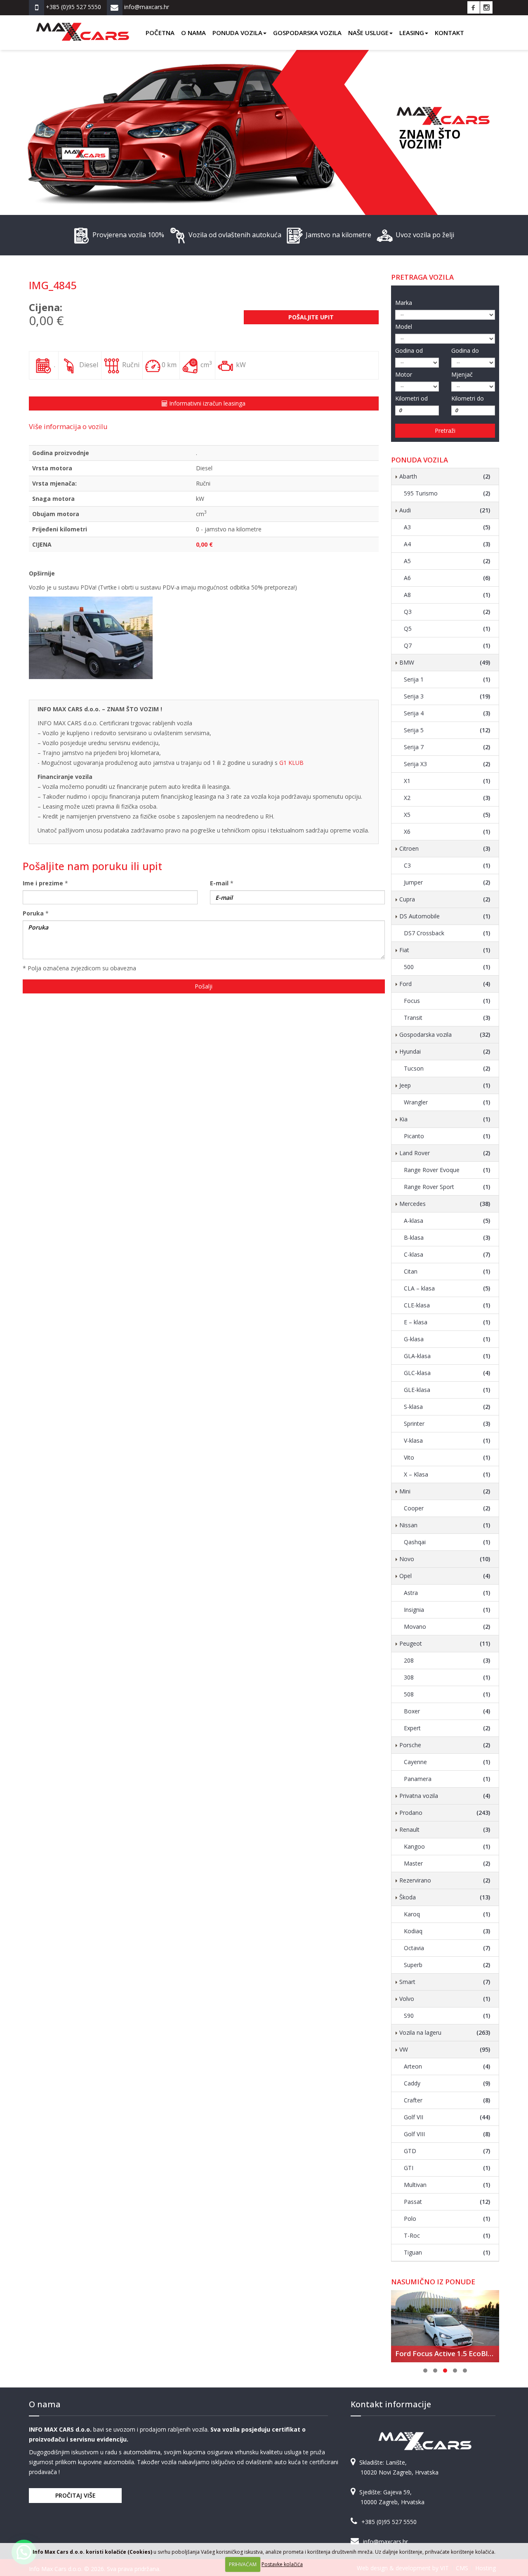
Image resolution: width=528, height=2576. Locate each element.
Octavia (447, 1948)
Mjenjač (462, 374)
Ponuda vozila (237, 33)
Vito (447, 1457)
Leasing (412, 33)
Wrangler (447, 1102)
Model (404, 327)
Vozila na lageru (445, 2032)
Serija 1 (447, 679)
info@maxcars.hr (385, 2542)
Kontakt (449, 33)
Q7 (447, 645)
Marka (404, 303)
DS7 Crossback (447, 933)
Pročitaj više (75, 2495)
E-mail (219, 883)
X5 (447, 815)
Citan (447, 1271)
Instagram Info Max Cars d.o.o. (486, 7)
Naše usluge (368, 33)
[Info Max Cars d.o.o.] (82, 26)
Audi (445, 510)
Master (447, 1863)
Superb (447, 1965)
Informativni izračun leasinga (206, 403)
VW (445, 2049)
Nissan (445, 1525)
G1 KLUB (291, 763)
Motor (404, 374)
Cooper (447, 1508)
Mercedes (445, 1204)
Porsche (445, 1745)
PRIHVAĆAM (243, 2564)
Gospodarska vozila (307, 33)
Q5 (447, 629)
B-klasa (447, 1237)
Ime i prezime (43, 883)
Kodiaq (447, 1931)
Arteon (447, 2066)
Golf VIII (447, 2134)
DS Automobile (445, 916)
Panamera (447, 1779)
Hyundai (445, 1051)
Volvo (445, 1999)
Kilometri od (411, 398)
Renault (445, 1829)
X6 (447, 832)
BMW (445, 662)
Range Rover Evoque (447, 1170)
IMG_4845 (53, 285)
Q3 (447, 612)
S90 (447, 2016)
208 (447, 1660)
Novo (445, 1559)
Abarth (445, 476)
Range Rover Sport (447, 1187)
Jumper (447, 882)
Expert (447, 1728)
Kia (445, 1119)
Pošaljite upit (311, 317)
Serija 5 (447, 730)
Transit (447, 1018)
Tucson (447, 1068)
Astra (447, 1593)
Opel (445, 1576)
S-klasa (447, 1407)
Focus (447, 1001)
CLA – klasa (447, 1288)
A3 (447, 527)
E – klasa (447, 1322)
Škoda (445, 1897)
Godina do (465, 350)
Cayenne (447, 1762)
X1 (447, 781)
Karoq (447, 1914)
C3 (447, 865)
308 (447, 1677)
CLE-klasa (447, 1305)
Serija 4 (447, 713)
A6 (447, 578)
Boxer (447, 1711)
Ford (445, 984)
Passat (447, 2202)
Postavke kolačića (282, 2564)
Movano (447, 1627)
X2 (447, 798)
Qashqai (447, 1542)
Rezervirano (445, 1880)
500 (447, 967)
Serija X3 (447, 764)
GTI (447, 2168)
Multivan (447, 2185)
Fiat (445, 950)
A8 (447, 595)
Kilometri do (468, 398)
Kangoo (447, 1846)
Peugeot (445, 1643)
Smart (445, 1982)
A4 (447, 544)
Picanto (447, 1136)
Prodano (445, 1813)
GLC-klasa (447, 1373)
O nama (193, 33)
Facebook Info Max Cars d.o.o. (474, 7)
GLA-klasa (447, 1356)
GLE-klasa (447, 1390)
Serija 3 (447, 696)
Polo (447, 2219)
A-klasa (447, 1221)
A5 (447, 561)
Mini (445, 1491)
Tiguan (447, 2252)
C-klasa (447, 1254)
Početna (160, 33)
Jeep (445, 1085)
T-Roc (447, 2235)
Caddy (447, 2083)
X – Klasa (447, 1474)
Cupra (445, 899)
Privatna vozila (445, 1796)
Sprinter (447, 1424)
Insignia (447, 1610)
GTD (447, 2151)
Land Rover (445, 1153)
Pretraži (445, 431)
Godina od (409, 350)
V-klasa (447, 1440)
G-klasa (447, 1339)
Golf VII (447, 2117)
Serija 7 (447, 747)
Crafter (447, 2100)
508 (447, 1694)
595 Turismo (447, 493)
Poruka (33, 913)
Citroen (445, 848)
